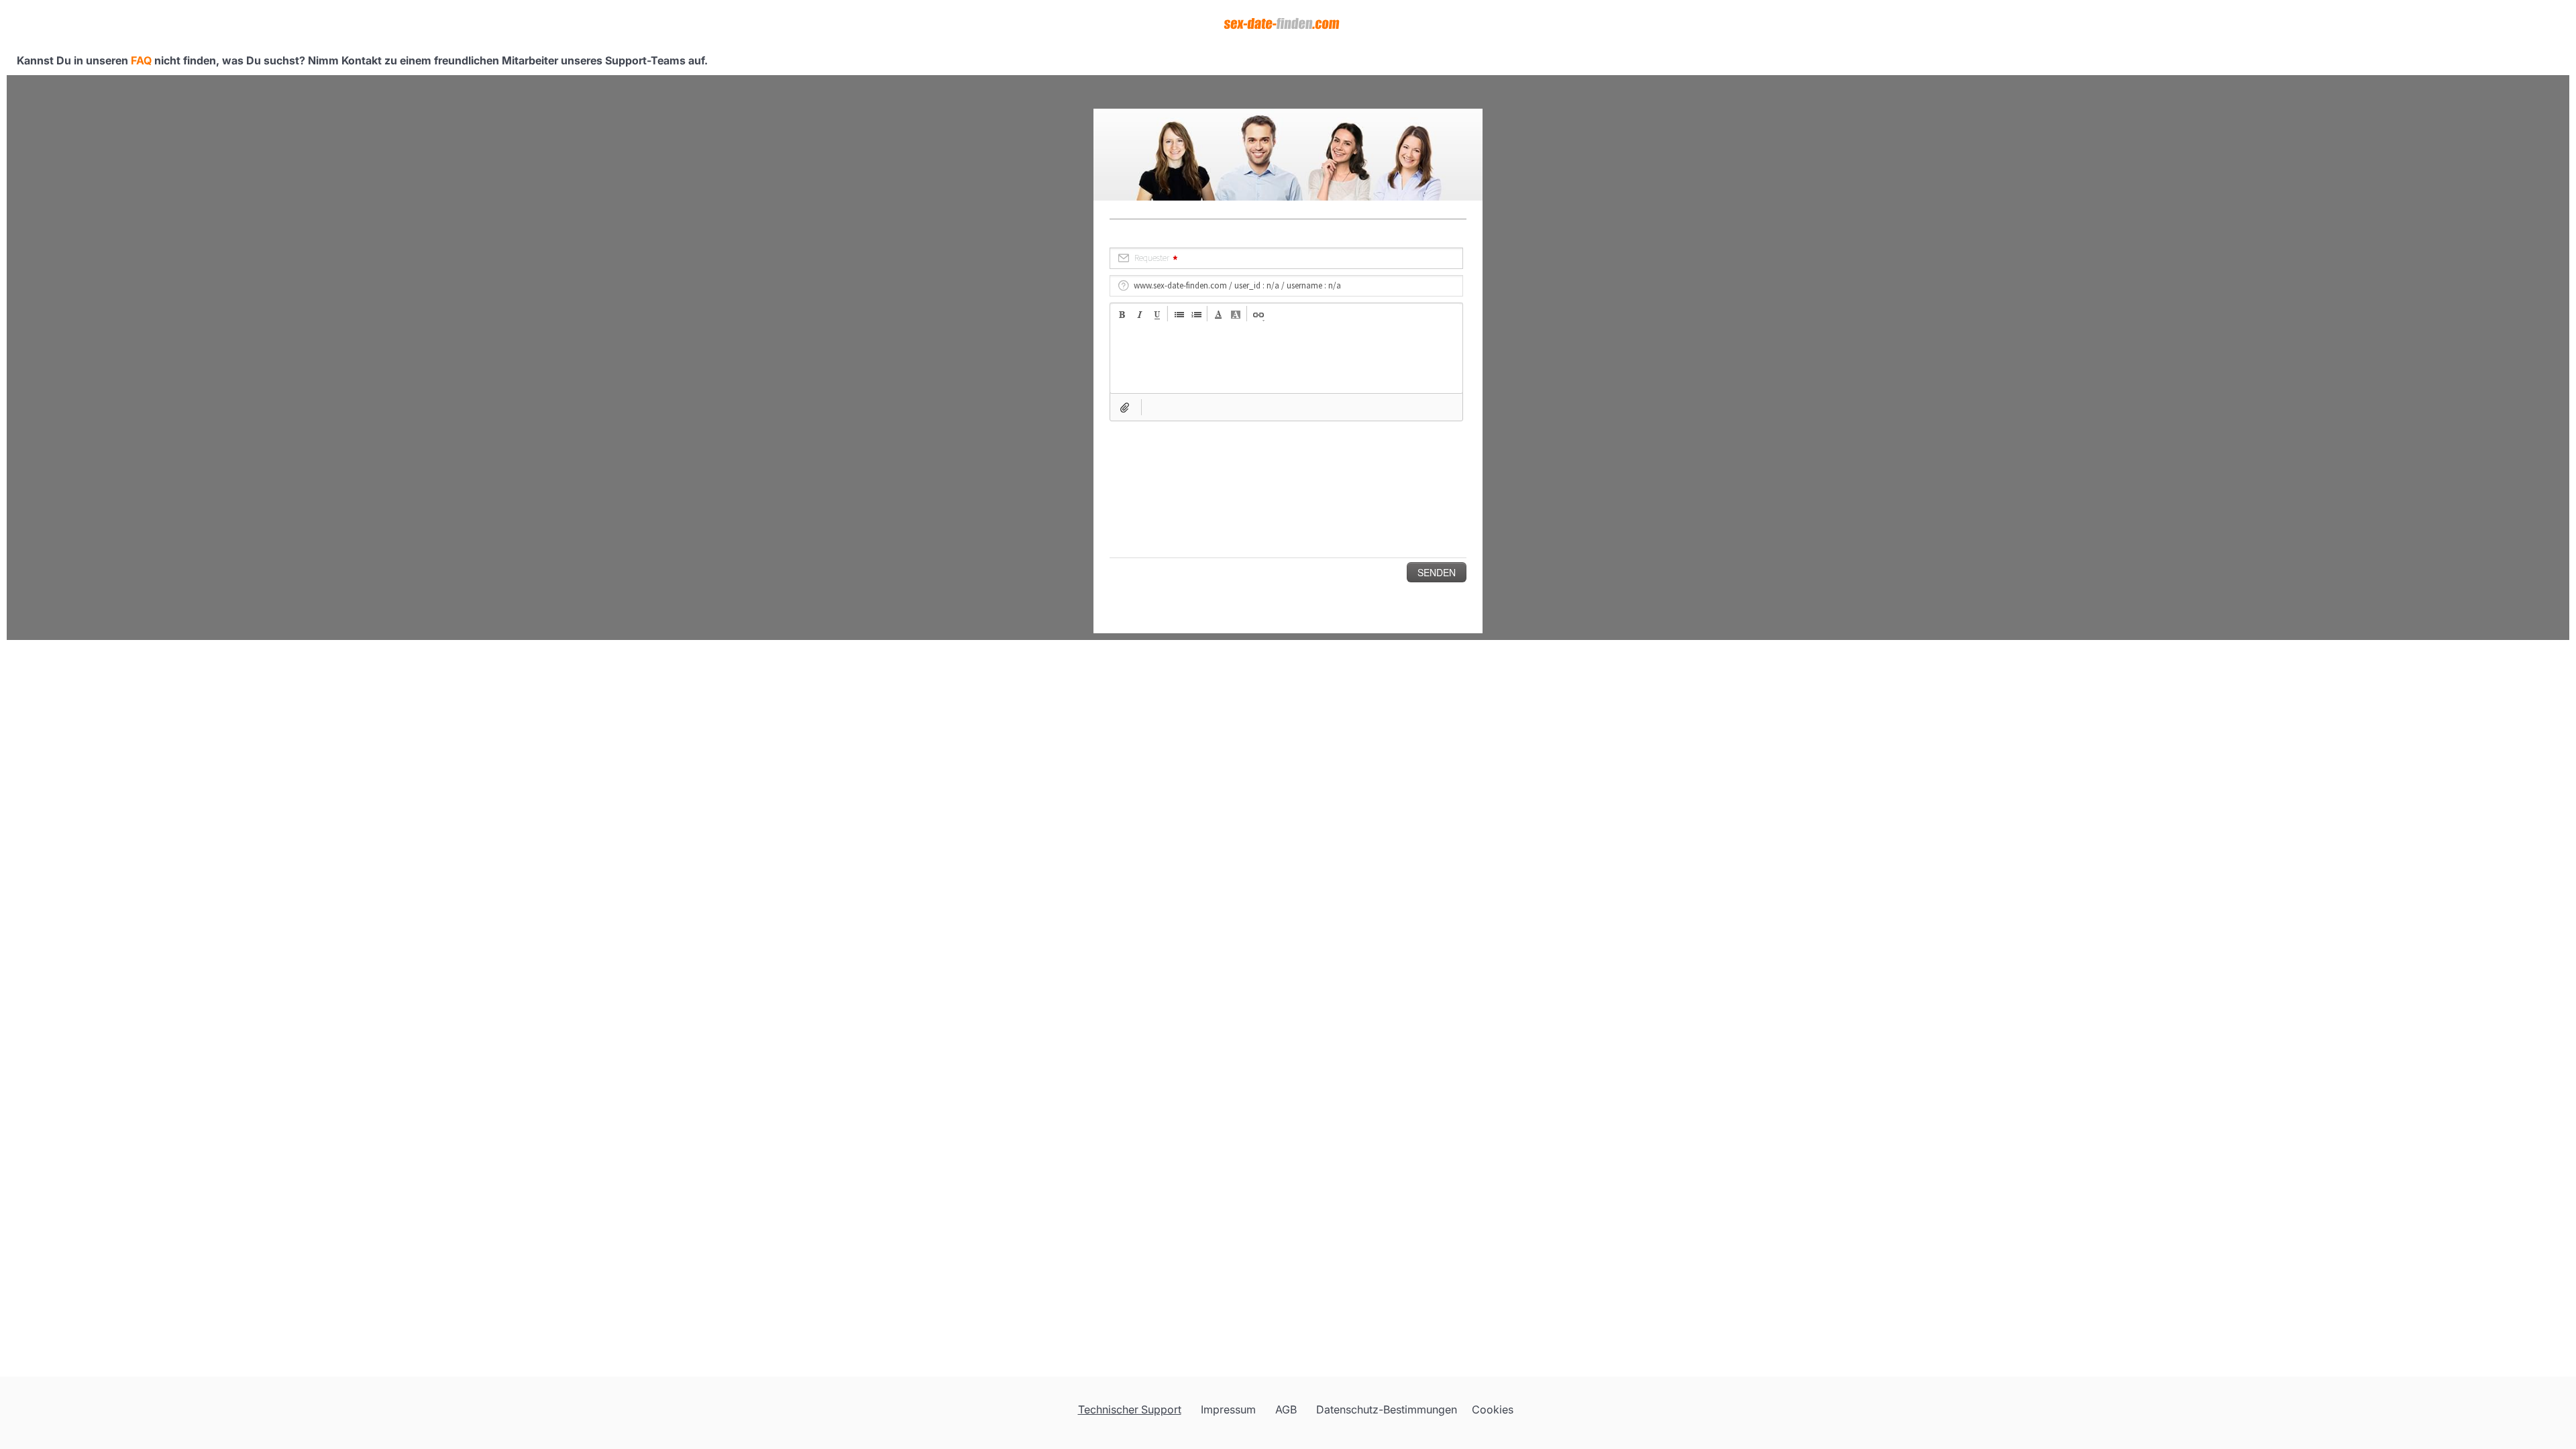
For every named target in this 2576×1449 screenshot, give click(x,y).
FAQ (141, 60)
